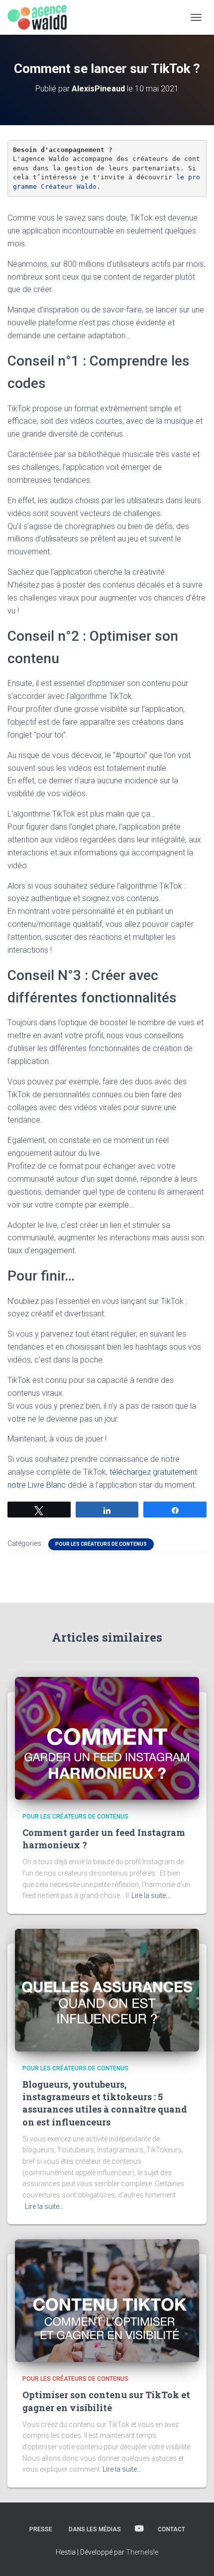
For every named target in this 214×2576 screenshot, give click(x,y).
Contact (171, 2529)
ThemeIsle (142, 2552)
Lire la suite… (151, 1895)
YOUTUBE (139, 2529)
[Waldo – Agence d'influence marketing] (41, 17)
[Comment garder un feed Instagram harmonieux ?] (107, 1738)
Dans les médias (95, 2529)
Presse (41, 2529)
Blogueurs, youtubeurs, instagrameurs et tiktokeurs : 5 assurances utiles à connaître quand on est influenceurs (105, 2103)
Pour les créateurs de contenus (101, 1544)
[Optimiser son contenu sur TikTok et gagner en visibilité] (107, 2300)
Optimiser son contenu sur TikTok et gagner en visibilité (106, 2401)
